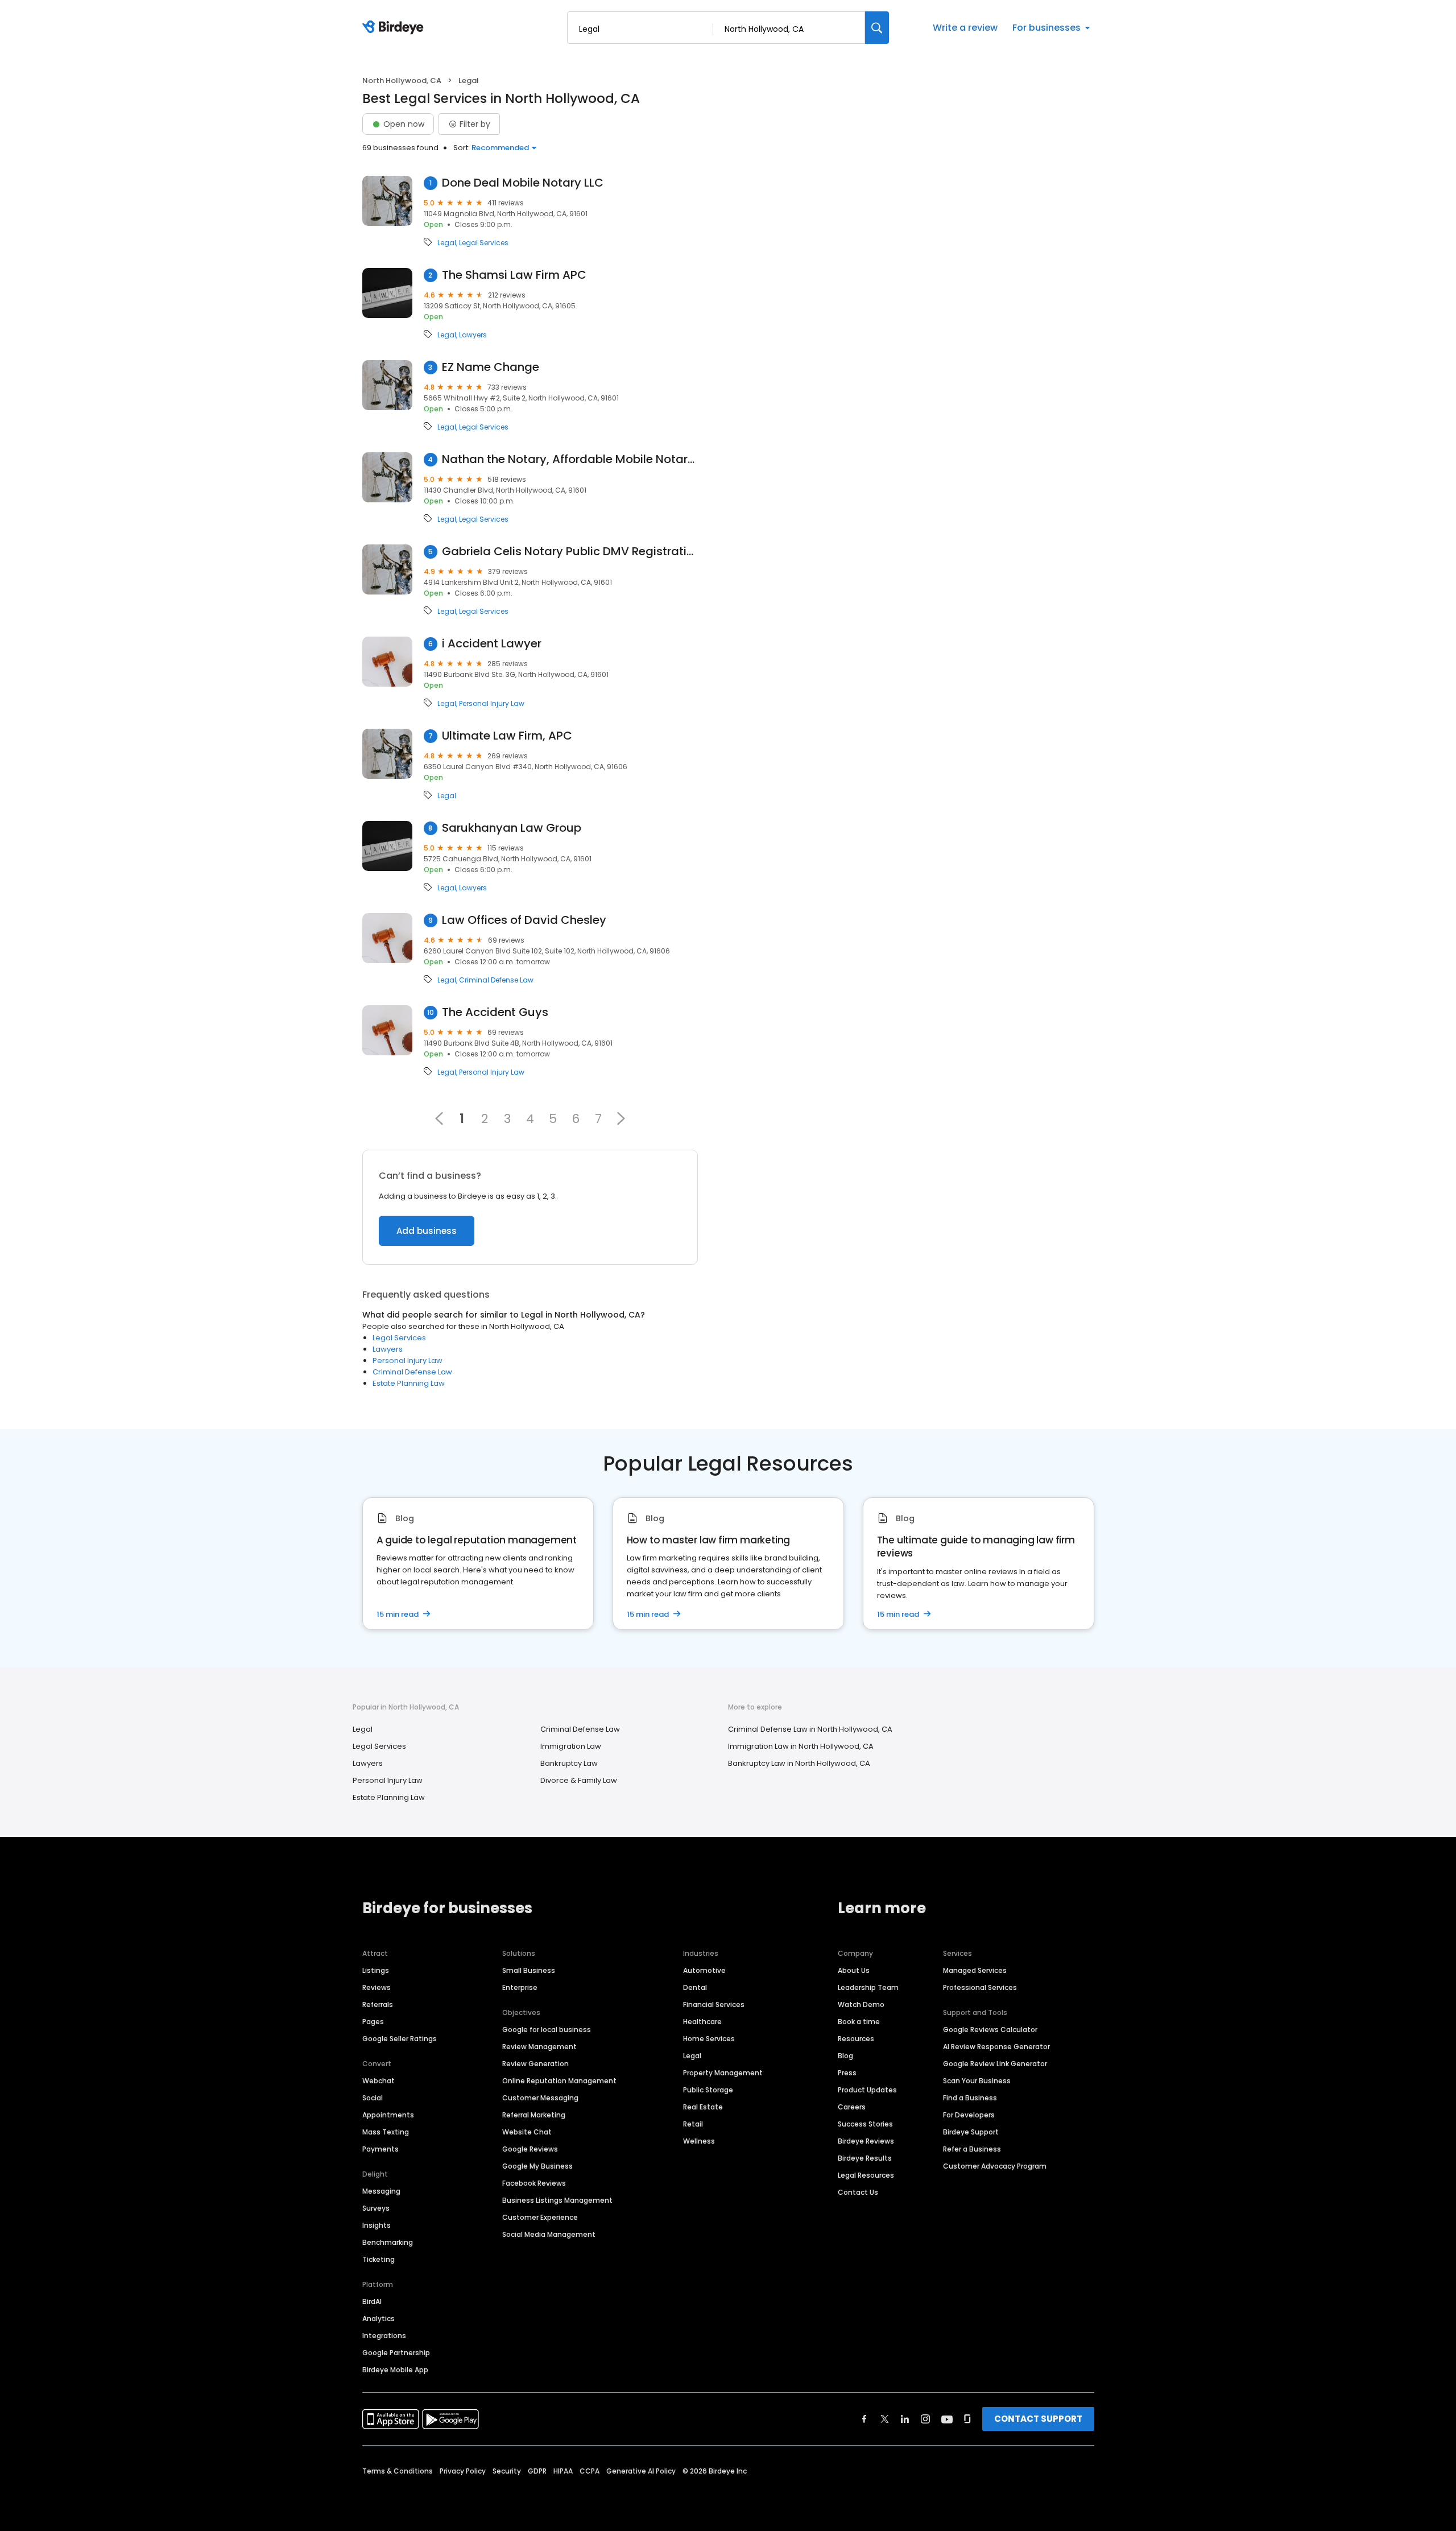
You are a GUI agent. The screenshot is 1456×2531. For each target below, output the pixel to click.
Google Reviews (530, 2149)
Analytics (379, 2319)
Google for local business (547, 2030)
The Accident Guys (495, 1012)
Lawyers (473, 335)
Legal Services (484, 243)
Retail (693, 2124)
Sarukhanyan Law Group (512, 828)
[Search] (877, 28)
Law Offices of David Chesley (524, 920)
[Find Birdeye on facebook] (864, 2419)
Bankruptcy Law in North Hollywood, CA (799, 1763)
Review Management (539, 2047)
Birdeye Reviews (866, 2141)
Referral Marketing (534, 2115)
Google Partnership (396, 2353)
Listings (376, 1970)
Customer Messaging (540, 2098)
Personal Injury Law (492, 704)
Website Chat (527, 2132)
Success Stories (865, 2124)
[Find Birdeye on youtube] (947, 2419)
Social (373, 2098)
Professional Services (980, 1987)
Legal (447, 243)
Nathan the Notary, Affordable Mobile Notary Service (570, 459)
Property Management (723, 2073)
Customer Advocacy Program (995, 2166)
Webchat (379, 2081)
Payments (380, 2149)
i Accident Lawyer (492, 644)
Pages (373, 2022)
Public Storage (708, 2090)
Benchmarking (388, 2242)
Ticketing (379, 2259)
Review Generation (535, 2064)
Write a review (965, 28)
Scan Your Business (977, 2081)
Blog (845, 2056)
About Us (854, 1970)
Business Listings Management (557, 2200)
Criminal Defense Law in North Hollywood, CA (810, 1729)
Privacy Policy (463, 2471)
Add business (427, 1231)
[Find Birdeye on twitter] (885, 2419)
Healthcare (702, 2022)
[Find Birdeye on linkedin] (905, 2419)
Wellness (699, 2141)
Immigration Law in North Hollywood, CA (801, 1746)
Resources (856, 2039)
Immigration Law (571, 1746)
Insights (377, 2225)
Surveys (376, 2208)
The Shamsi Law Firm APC (514, 275)
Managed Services (975, 1970)
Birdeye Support (971, 2132)
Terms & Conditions (398, 2471)
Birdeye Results (865, 2158)
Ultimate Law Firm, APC (507, 736)
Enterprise (520, 1987)
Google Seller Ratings (400, 2039)
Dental (695, 1987)
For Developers (969, 2115)
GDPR (537, 2471)
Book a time (859, 2022)
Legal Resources (866, 2175)
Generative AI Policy (641, 2471)
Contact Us (858, 2192)
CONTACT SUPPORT (1038, 2419)
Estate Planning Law (409, 1383)
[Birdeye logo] (395, 28)
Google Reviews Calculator (990, 2030)
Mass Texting (386, 2132)
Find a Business (970, 2098)
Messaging (381, 2191)
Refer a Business (972, 2149)
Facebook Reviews (534, 2183)
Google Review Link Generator (995, 2064)
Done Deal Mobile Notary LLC (523, 183)
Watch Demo (861, 2004)
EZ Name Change (491, 367)
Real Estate (703, 2107)
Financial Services (714, 2004)
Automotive (704, 1970)
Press (847, 2073)
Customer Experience (540, 2217)
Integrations (384, 2336)
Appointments (388, 2115)
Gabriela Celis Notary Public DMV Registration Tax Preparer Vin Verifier (570, 552)
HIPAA (563, 2471)
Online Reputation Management (559, 2081)
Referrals (378, 2004)
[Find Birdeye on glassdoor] (967, 2419)
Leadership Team (868, 1987)
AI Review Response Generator (996, 2047)
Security (507, 2471)
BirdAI (372, 2301)
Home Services (709, 2039)
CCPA (590, 2471)
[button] (621, 1118)
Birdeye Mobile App (395, 2370)
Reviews (377, 1987)
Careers (852, 2107)
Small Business (529, 1970)
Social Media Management (549, 2234)
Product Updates (867, 2090)
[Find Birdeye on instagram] (925, 2419)
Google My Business (537, 2166)
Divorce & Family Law (579, 1780)
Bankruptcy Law (569, 1763)
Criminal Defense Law (496, 980)
